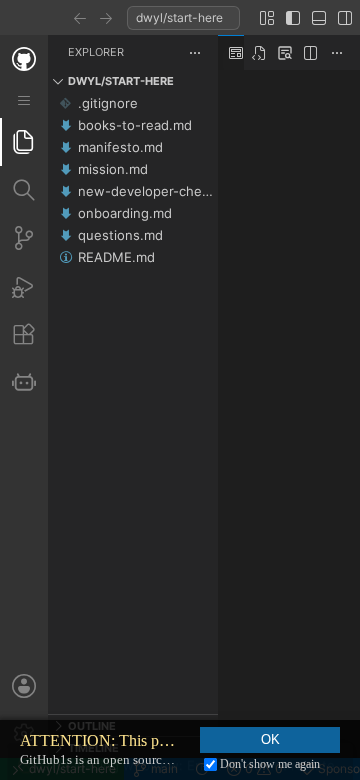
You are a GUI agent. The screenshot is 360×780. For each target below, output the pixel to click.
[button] (80, 18)
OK (270, 739)
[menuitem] (24, 100)
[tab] (24, 142)
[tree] (133, 403)
